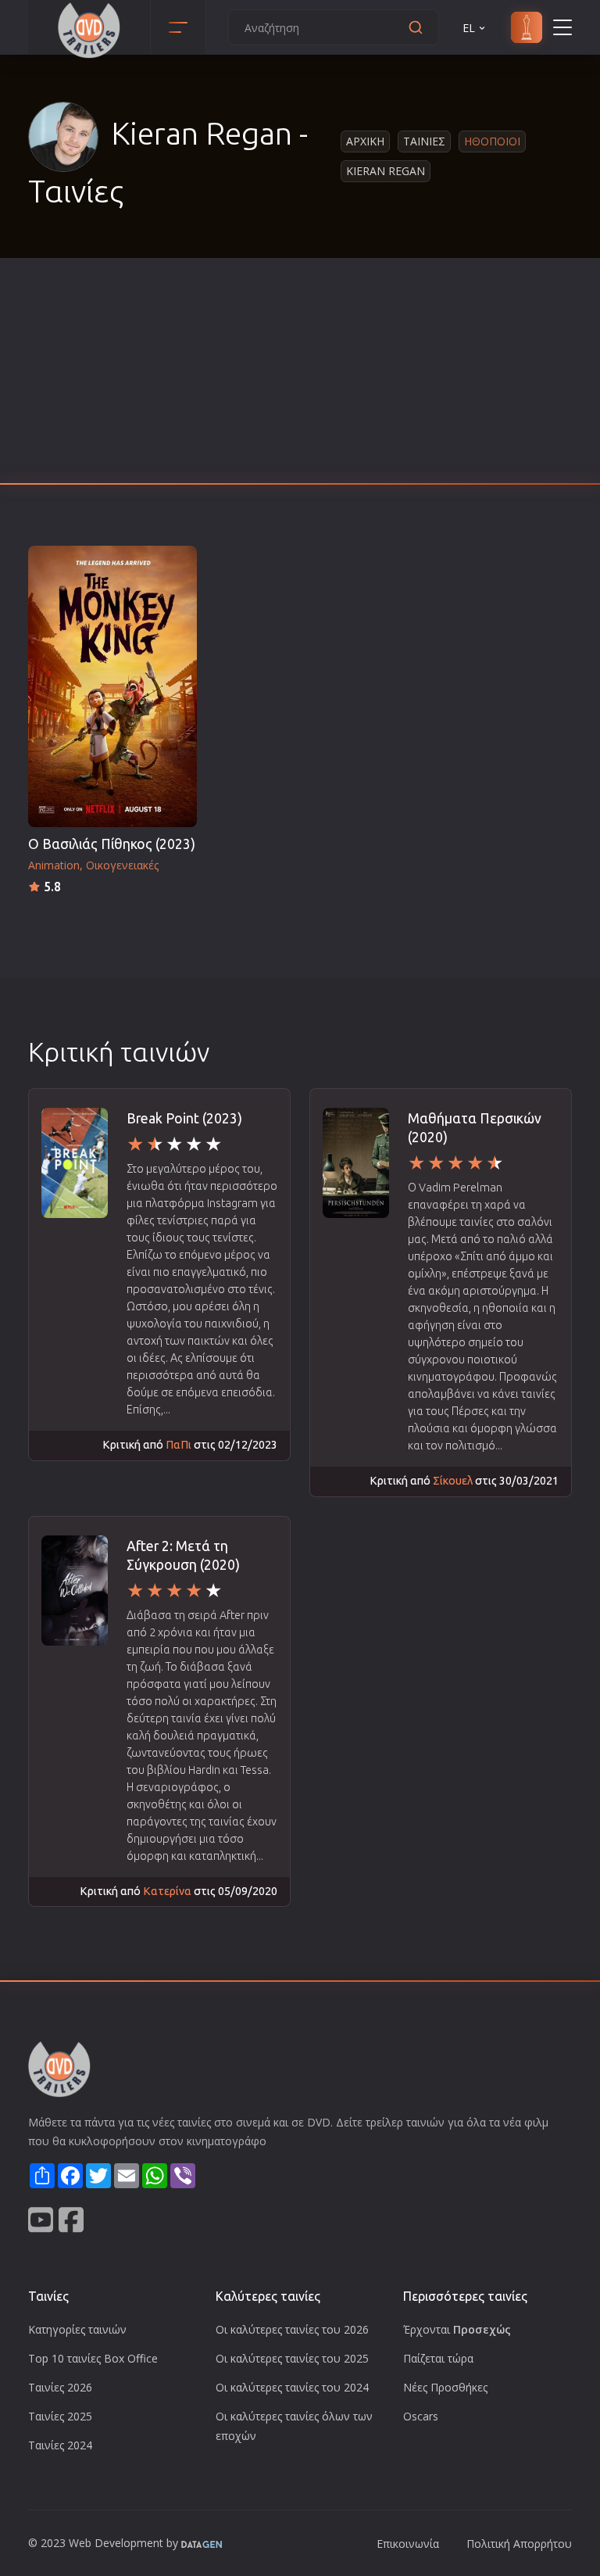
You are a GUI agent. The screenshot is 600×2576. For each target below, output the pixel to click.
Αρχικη (365, 141)
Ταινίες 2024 (60, 2445)
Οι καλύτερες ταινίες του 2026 (292, 2329)
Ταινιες (424, 141)
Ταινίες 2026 (60, 2387)
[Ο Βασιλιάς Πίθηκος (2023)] (112, 686)
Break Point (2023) (184, 1118)
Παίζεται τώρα (438, 2358)
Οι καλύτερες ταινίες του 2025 (292, 2358)
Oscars (421, 2416)
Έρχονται (457, 2329)
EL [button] (469, 28)
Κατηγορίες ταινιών (77, 2329)
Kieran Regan (386, 171)
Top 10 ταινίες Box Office (93, 2358)
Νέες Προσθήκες (445, 2387)
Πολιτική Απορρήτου (519, 2544)
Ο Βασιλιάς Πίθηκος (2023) (112, 844)
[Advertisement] (300, 375)
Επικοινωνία (408, 2544)
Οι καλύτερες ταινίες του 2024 (292, 2387)
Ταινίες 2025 (60, 2416)
